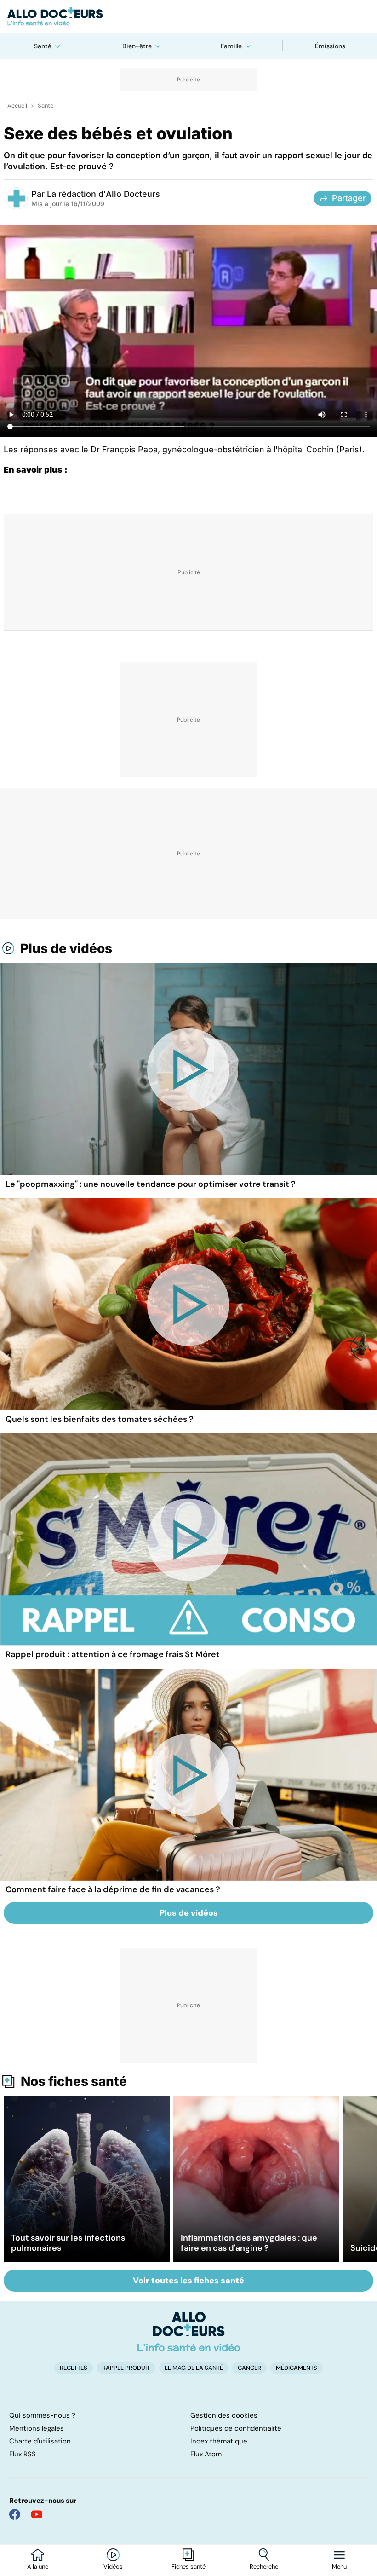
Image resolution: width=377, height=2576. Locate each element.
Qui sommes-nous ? (42, 2415)
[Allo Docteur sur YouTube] (37, 2514)
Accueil (17, 106)
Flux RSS (23, 2454)
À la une (38, 2567)
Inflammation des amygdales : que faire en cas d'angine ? (249, 2243)
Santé (43, 46)
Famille (231, 46)
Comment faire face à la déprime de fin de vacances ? (113, 1889)
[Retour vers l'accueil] (188, 17)
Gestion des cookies (224, 2415)
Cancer (249, 2368)
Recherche (264, 2567)
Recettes (74, 2368)
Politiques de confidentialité (236, 2428)
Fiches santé (188, 2567)
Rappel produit (126, 2368)
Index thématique (219, 2441)
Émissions (330, 46)
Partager (349, 198)
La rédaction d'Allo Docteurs (103, 194)
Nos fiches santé (74, 2081)
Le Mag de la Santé (194, 2368)
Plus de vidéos (66, 948)
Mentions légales (37, 2428)
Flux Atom (206, 2454)
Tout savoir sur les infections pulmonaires (68, 2243)
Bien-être (137, 46)
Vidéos (113, 2567)
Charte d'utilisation (40, 2441)
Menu (339, 2567)
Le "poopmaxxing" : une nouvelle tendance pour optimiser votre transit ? (151, 1184)
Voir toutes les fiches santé (188, 2281)
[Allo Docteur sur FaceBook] (15, 2514)
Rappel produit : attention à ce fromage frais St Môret (113, 1654)
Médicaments (297, 2368)
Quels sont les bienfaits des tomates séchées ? (100, 1419)
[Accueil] (189, 2332)
